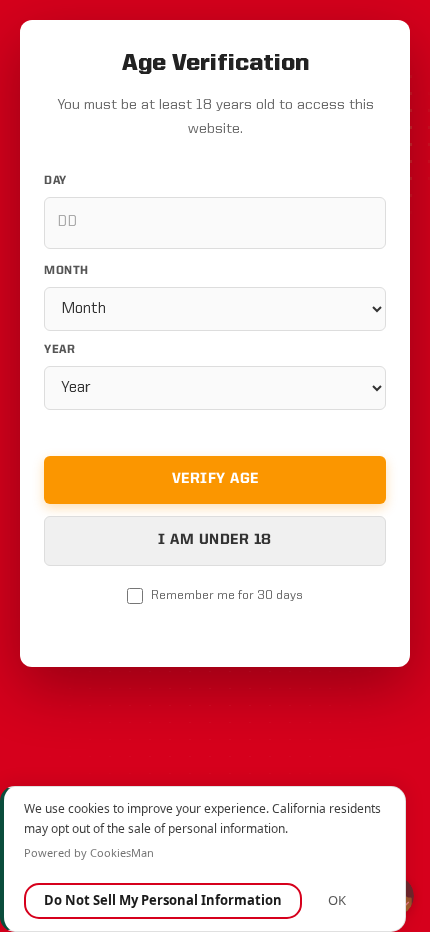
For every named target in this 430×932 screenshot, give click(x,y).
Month (66, 271)
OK (337, 900)
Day (55, 181)
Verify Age (215, 479)
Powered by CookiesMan (89, 852)
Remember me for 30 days (227, 595)
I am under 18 (215, 540)
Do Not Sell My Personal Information (163, 900)
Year (59, 350)
